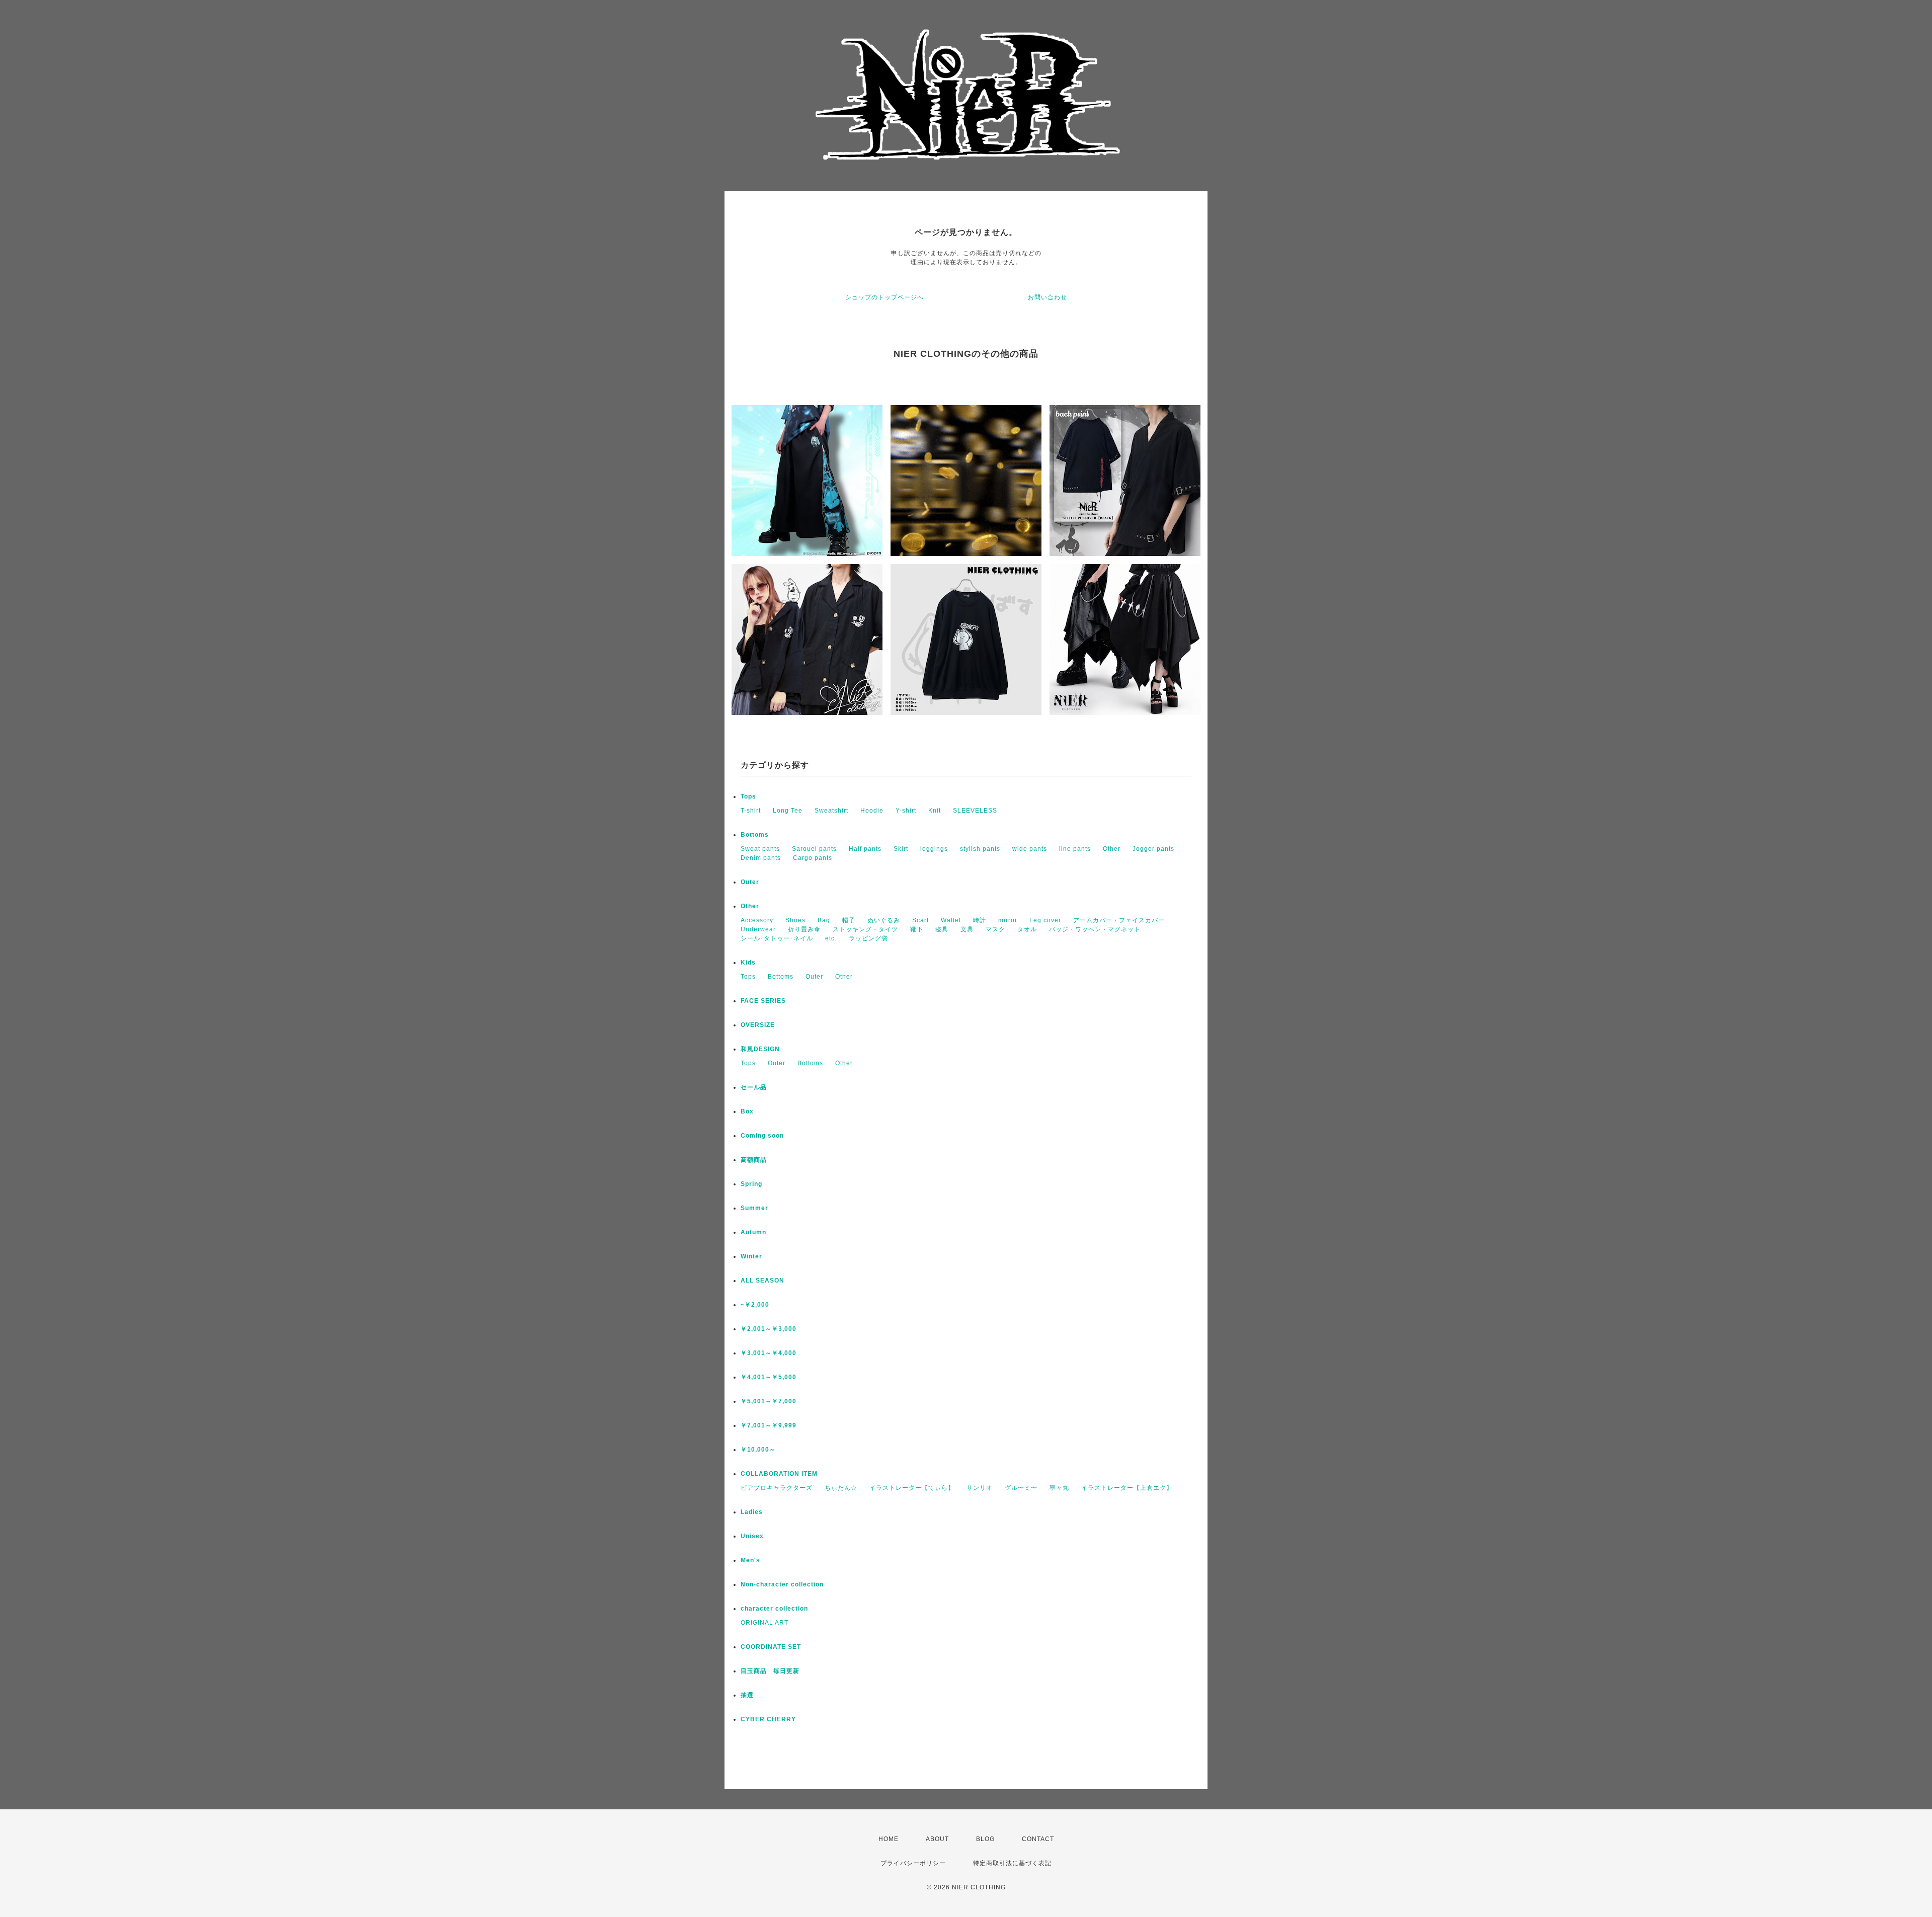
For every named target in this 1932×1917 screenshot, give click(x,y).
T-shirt (751, 811)
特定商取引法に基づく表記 (1012, 1863)
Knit (935, 811)
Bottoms (755, 835)
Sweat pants (760, 849)
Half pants (865, 849)
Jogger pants (1153, 849)
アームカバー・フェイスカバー (1119, 920)
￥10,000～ (758, 1450)
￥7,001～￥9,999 (769, 1425)
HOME (889, 1839)
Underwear (758, 929)
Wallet (951, 920)
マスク (995, 929)
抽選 (747, 1695)
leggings (934, 849)
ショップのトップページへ (884, 297)
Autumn (753, 1232)
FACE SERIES (763, 1001)
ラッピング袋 (868, 938)
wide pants (1030, 849)
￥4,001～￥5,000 (769, 1377)
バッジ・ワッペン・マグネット (1095, 929)
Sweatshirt (831, 811)
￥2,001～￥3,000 (769, 1329)
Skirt (901, 849)
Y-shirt (906, 811)
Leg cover (1045, 920)
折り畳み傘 (804, 929)
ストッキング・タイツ (865, 929)
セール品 (754, 1087)
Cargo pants (813, 858)
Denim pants (761, 858)
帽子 (849, 920)
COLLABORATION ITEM (779, 1474)
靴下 (917, 929)
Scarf (920, 920)
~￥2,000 (755, 1305)
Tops (748, 796)
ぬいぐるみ (884, 920)
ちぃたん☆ (841, 1488)
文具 (967, 929)
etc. (831, 938)
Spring (751, 1184)
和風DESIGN (760, 1049)
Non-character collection (782, 1584)
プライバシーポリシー (913, 1863)
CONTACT (1038, 1839)
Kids (748, 963)
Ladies (752, 1512)
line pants (1075, 849)
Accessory (757, 920)
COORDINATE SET (771, 1647)
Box (747, 1111)
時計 (980, 920)
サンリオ (980, 1488)
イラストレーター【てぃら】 (912, 1488)
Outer (750, 882)
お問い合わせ (1048, 297)
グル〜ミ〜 (1021, 1488)
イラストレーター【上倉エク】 (1127, 1488)
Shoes (795, 920)
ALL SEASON (762, 1281)
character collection (774, 1609)
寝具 (942, 929)
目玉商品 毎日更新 (770, 1671)
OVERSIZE (758, 1025)
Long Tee (788, 811)
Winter (751, 1256)
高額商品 (754, 1160)
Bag (824, 920)
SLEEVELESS (975, 811)
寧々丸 (1059, 1488)
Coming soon (762, 1136)
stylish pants (980, 849)
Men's (750, 1560)
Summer (754, 1208)
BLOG (985, 1839)
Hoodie (872, 811)
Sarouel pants (814, 849)
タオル (1027, 929)
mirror (1008, 920)
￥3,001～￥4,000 (769, 1353)
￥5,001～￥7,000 (769, 1401)
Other (1112, 849)
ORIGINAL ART (764, 1623)
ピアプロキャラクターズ (777, 1488)
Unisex (752, 1536)
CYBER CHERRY (768, 1719)
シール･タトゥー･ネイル (777, 938)
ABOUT (937, 1839)
